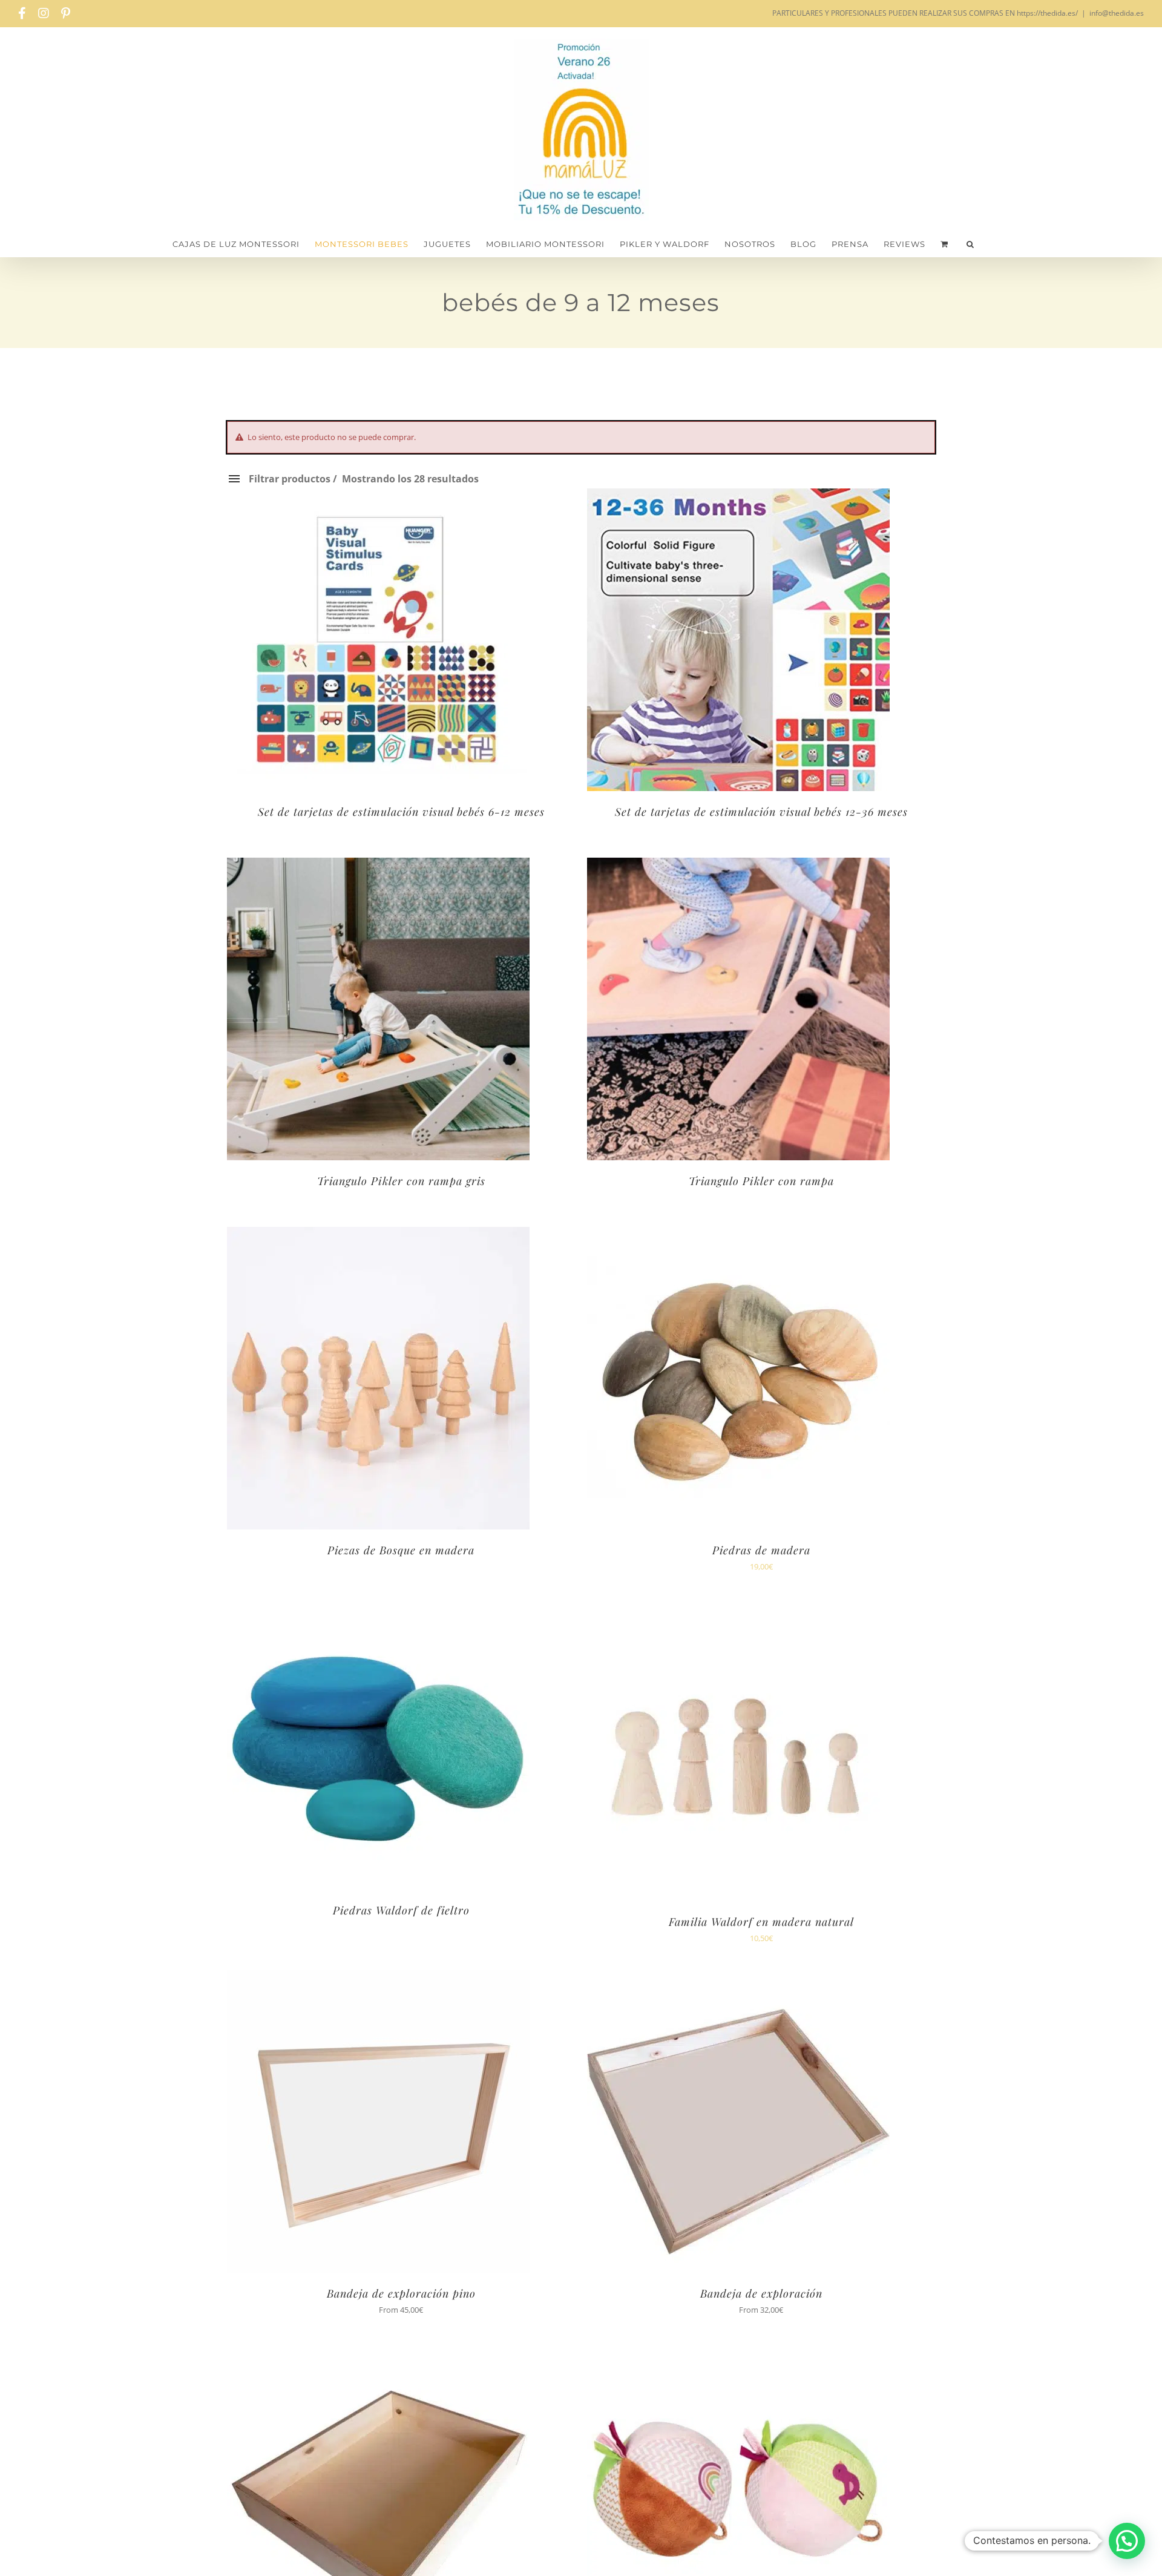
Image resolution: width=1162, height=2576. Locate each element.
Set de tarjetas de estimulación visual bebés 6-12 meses (401, 812)
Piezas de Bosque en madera (401, 1550)
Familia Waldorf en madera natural (761, 1922)
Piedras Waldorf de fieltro (401, 1910)
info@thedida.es (1117, 13)
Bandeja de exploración (761, 2293)
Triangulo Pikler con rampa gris (401, 1181)
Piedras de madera (761, 1550)
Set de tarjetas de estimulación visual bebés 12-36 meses (761, 812)
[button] (970, 244)
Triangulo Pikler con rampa (761, 1181)
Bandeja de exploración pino (401, 2293)
